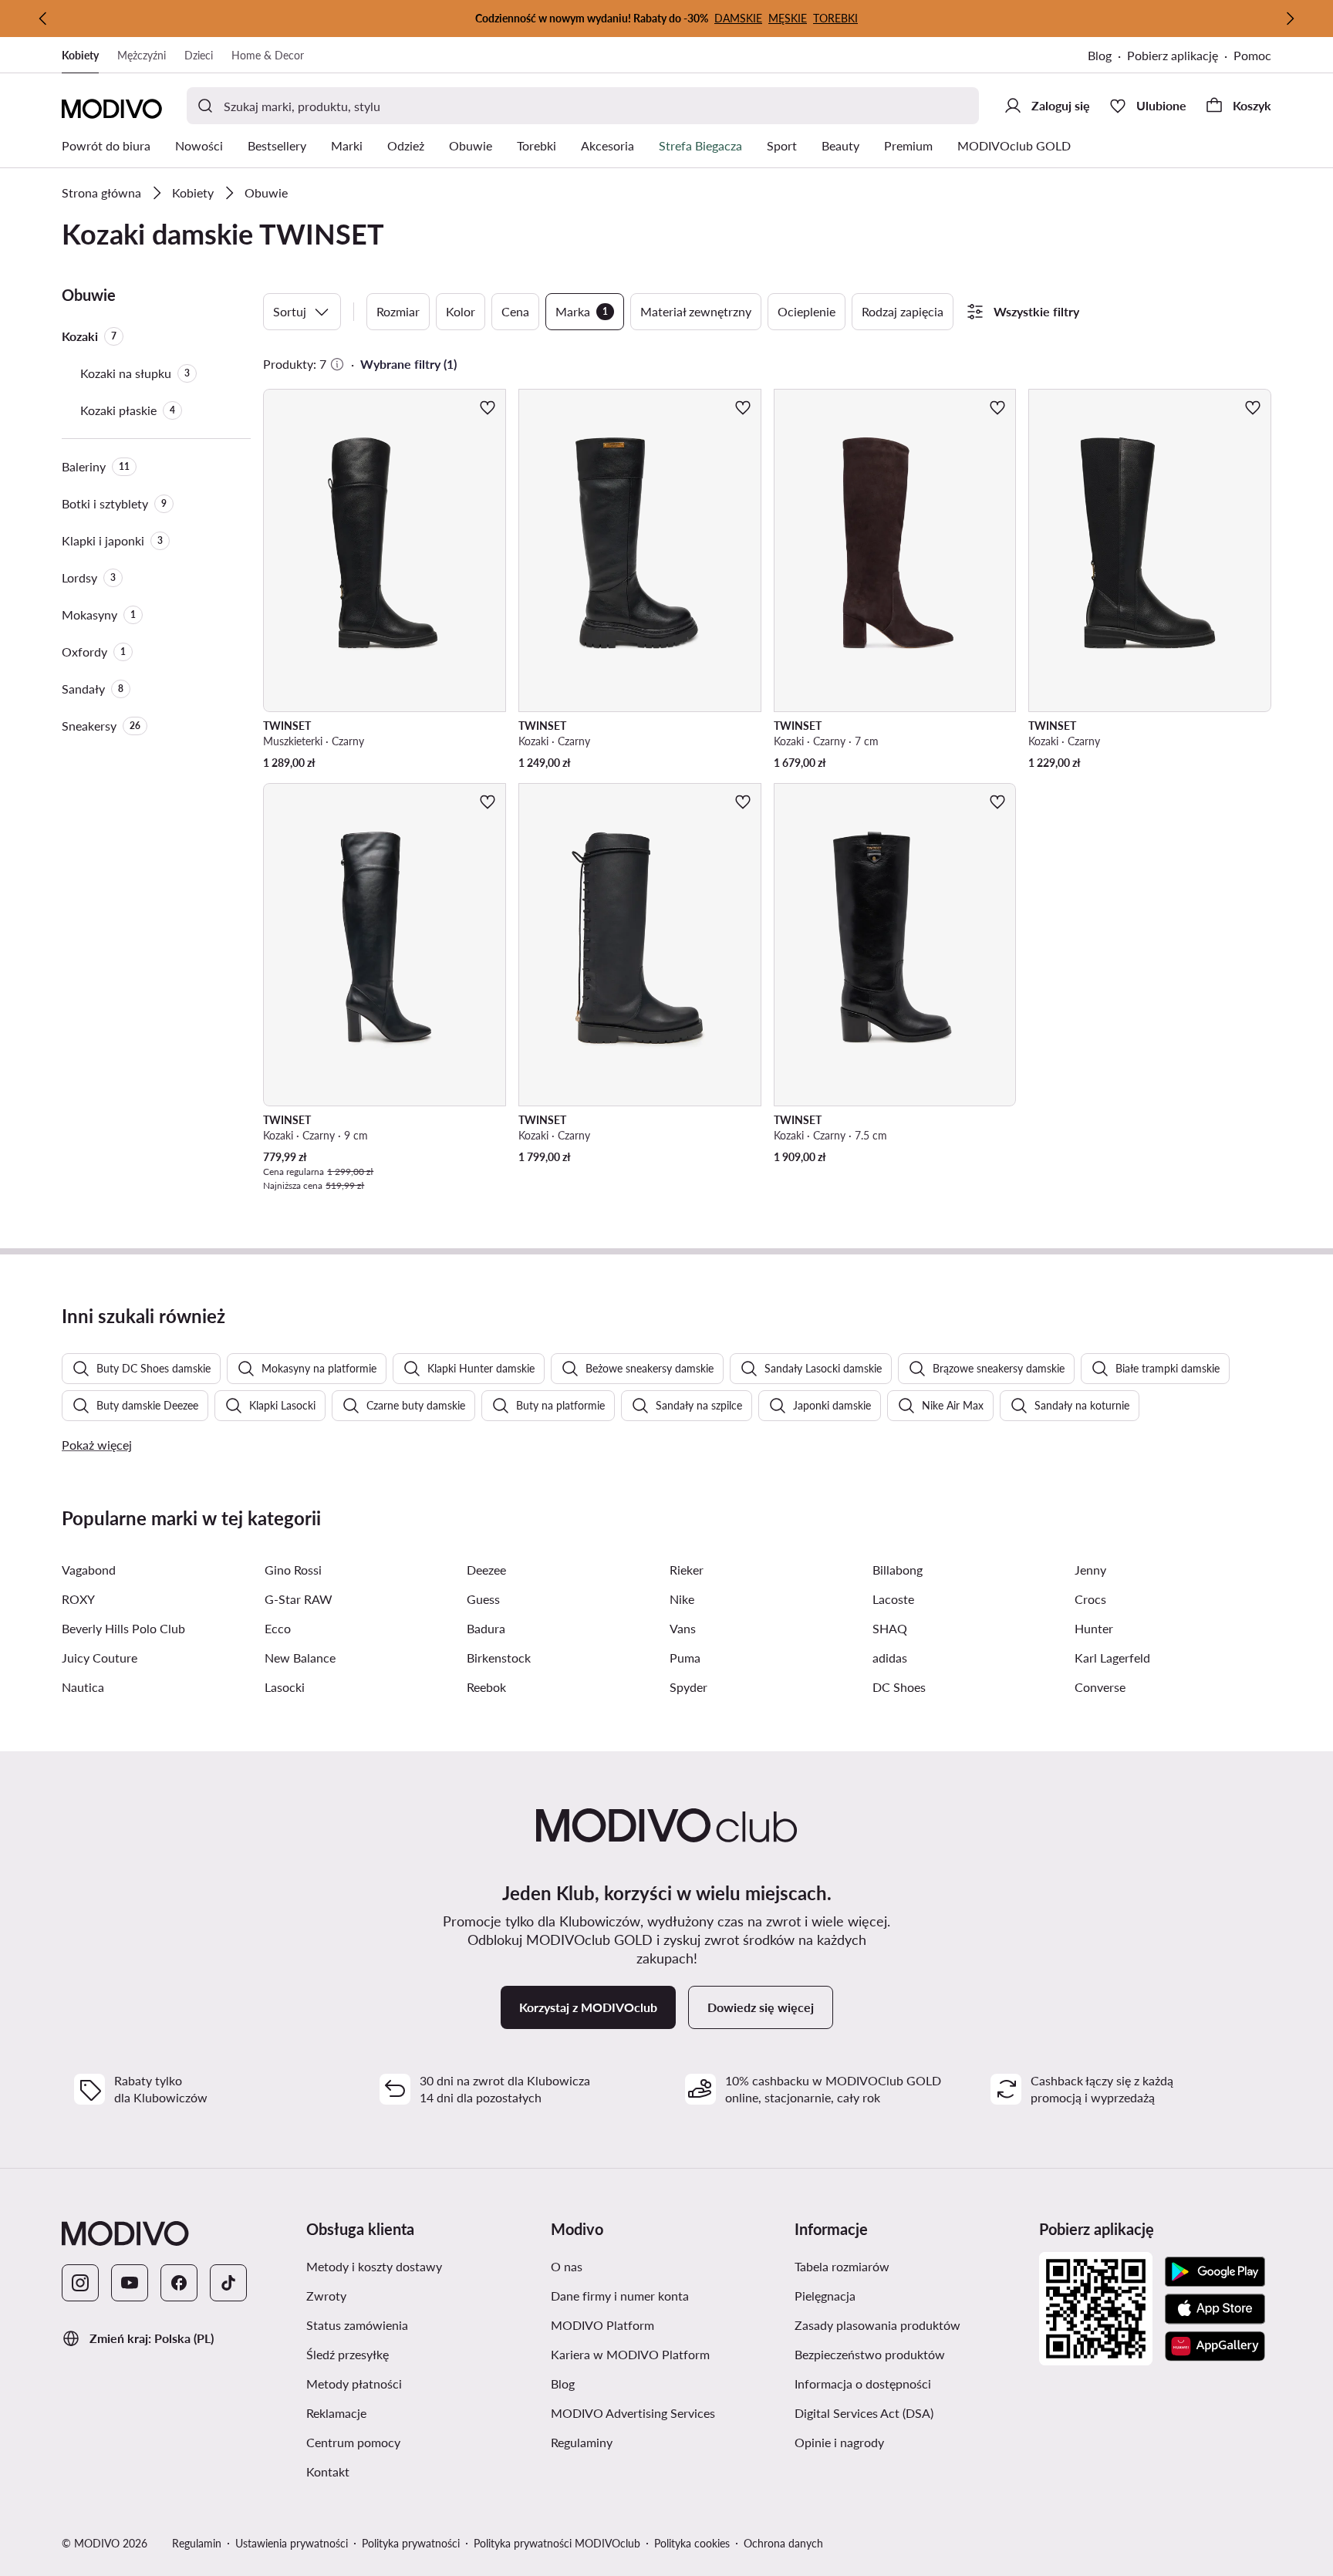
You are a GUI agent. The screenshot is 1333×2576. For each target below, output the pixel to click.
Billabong (898, 1570)
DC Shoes (899, 1687)
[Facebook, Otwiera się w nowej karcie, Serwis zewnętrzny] (179, 2283)
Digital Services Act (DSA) (911, 2412)
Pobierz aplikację (1180, 57)
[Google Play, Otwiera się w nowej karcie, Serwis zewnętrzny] (1215, 2272)
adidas (890, 1658)
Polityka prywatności (411, 2543)
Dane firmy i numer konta (667, 2295)
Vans (683, 1628)
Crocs (1090, 1599)
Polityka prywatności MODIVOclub (557, 2543)
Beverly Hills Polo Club (123, 1628)
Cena (515, 311)
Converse (1100, 1687)
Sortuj (290, 311)
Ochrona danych (783, 2543)
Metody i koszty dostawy (422, 2266)
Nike (682, 1599)
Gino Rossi (293, 1570)
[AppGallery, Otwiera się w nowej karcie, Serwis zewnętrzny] (1215, 2346)
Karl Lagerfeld (1112, 1658)
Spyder (688, 1687)
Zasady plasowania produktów (911, 2324)
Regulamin (197, 2543)
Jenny (1090, 1570)
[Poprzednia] (43, 19)
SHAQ (890, 1628)
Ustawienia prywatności (292, 2543)
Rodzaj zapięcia (903, 311)
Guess (483, 1599)
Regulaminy (655, 2442)
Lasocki (285, 1687)
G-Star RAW (299, 1599)
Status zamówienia (422, 2324)
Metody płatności (422, 2383)
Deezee (486, 1570)
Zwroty (400, 2295)
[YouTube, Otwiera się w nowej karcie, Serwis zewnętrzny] (130, 2283)
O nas (640, 2266)
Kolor (461, 311)
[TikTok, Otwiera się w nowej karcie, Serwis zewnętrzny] (228, 2283)
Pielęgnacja (898, 2295)
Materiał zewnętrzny (696, 311)
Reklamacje (410, 2412)
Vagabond (89, 1570)
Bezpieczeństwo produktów (911, 2354)
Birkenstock (499, 1658)
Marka (582, 311)
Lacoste (893, 1599)
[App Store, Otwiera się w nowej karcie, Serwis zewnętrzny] (1215, 2309)
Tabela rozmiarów (911, 2266)
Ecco (278, 1628)
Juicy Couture (100, 1658)
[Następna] (1290, 19)
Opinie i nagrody (911, 2442)
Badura (486, 1628)
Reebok (486, 1687)
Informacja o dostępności (911, 2383)
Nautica (83, 1687)
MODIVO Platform (667, 2324)
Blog (1107, 57)
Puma (685, 1658)
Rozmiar (398, 311)
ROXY (78, 1599)
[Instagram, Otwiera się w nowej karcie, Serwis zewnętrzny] (80, 2283)
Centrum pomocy (422, 2442)
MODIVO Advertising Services (667, 2412)
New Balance (300, 1658)
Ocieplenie (807, 311)
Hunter (1094, 1628)
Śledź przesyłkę (421, 2354)
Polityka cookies (692, 2543)
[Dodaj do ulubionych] (488, 407)
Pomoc (1252, 55)
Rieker (687, 1570)
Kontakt (401, 2471)
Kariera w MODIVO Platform (667, 2354)
